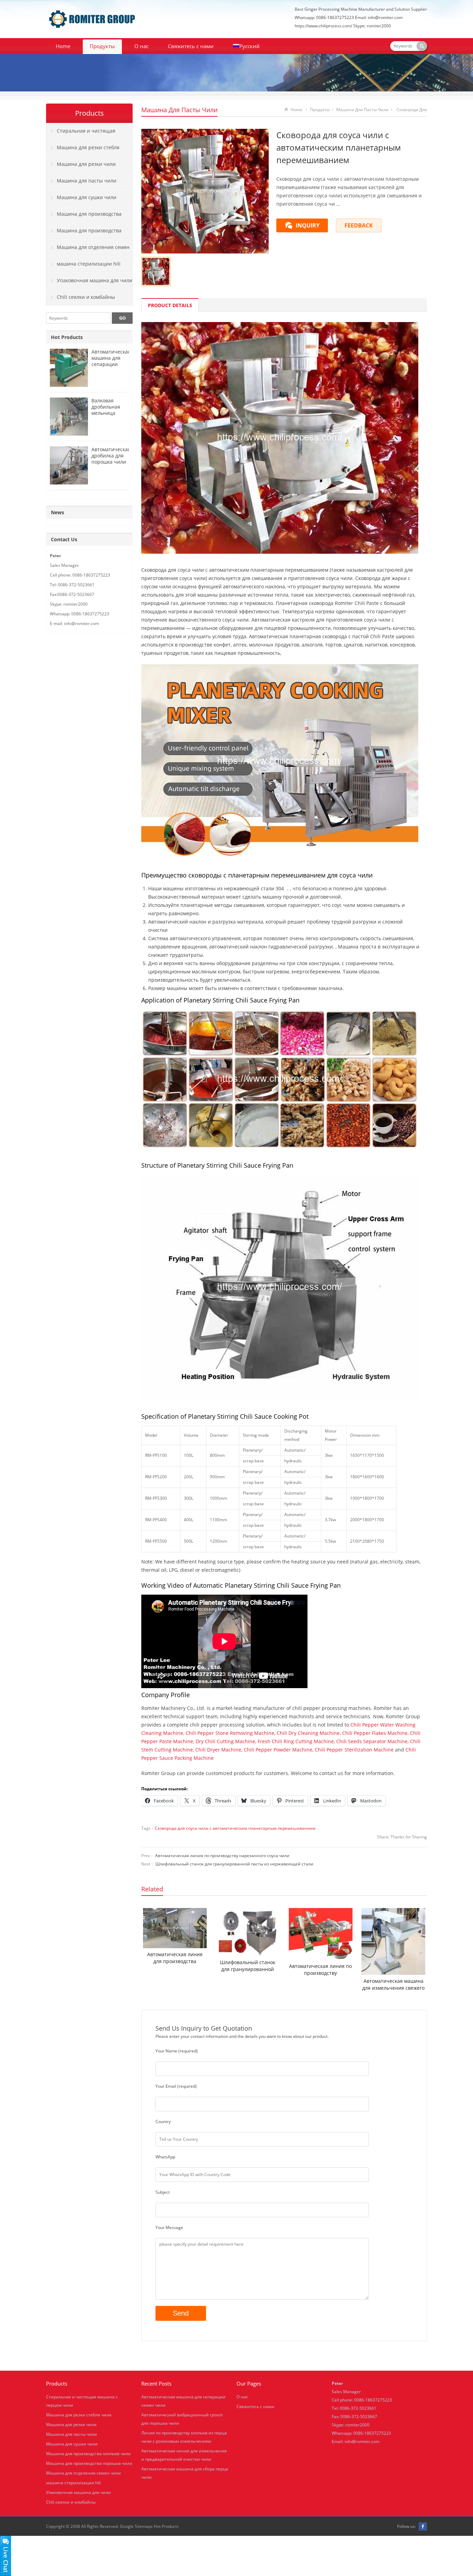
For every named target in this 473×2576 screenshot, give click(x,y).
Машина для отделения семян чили (88, 250)
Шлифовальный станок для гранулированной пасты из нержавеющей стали (234, 1864)
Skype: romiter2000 (372, 26)
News (57, 512)
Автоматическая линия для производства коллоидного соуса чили (175, 1958)
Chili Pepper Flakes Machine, (375, 1733)
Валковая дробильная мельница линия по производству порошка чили (109, 416)
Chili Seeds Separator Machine (372, 1741)
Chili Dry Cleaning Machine (308, 1733)
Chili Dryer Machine (218, 1750)
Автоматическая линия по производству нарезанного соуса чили (222, 1856)
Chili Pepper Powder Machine (278, 1750)
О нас (141, 46)
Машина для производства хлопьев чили (84, 216)
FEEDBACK (359, 225)
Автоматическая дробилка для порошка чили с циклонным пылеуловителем (112, 462)
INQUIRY (308, 225)
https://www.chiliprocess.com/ (323, 26)
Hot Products (67, 337)
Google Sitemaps (136, 2526)
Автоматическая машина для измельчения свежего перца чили (393, 1985)
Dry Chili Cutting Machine (225, 1741)
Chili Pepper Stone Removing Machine (230, 1733)
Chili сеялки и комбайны (86, 297)
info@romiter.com (362, 2441)
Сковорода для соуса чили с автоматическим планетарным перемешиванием (235, 1828)
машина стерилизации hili (89, 264)
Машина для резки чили (86, 164)
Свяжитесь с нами (191, 46)
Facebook (423, 2526)
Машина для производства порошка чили (84, 233)
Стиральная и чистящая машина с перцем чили (81, 133)
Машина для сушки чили (87, 197)
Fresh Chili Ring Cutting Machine (296, 1741)
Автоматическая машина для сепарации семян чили (111, 361)
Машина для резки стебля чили (83, 150)
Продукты (102, 46)
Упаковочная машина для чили (95, 280)
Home (63, 46)
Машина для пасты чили (179, 110)
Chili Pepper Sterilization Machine (354, 1750)
